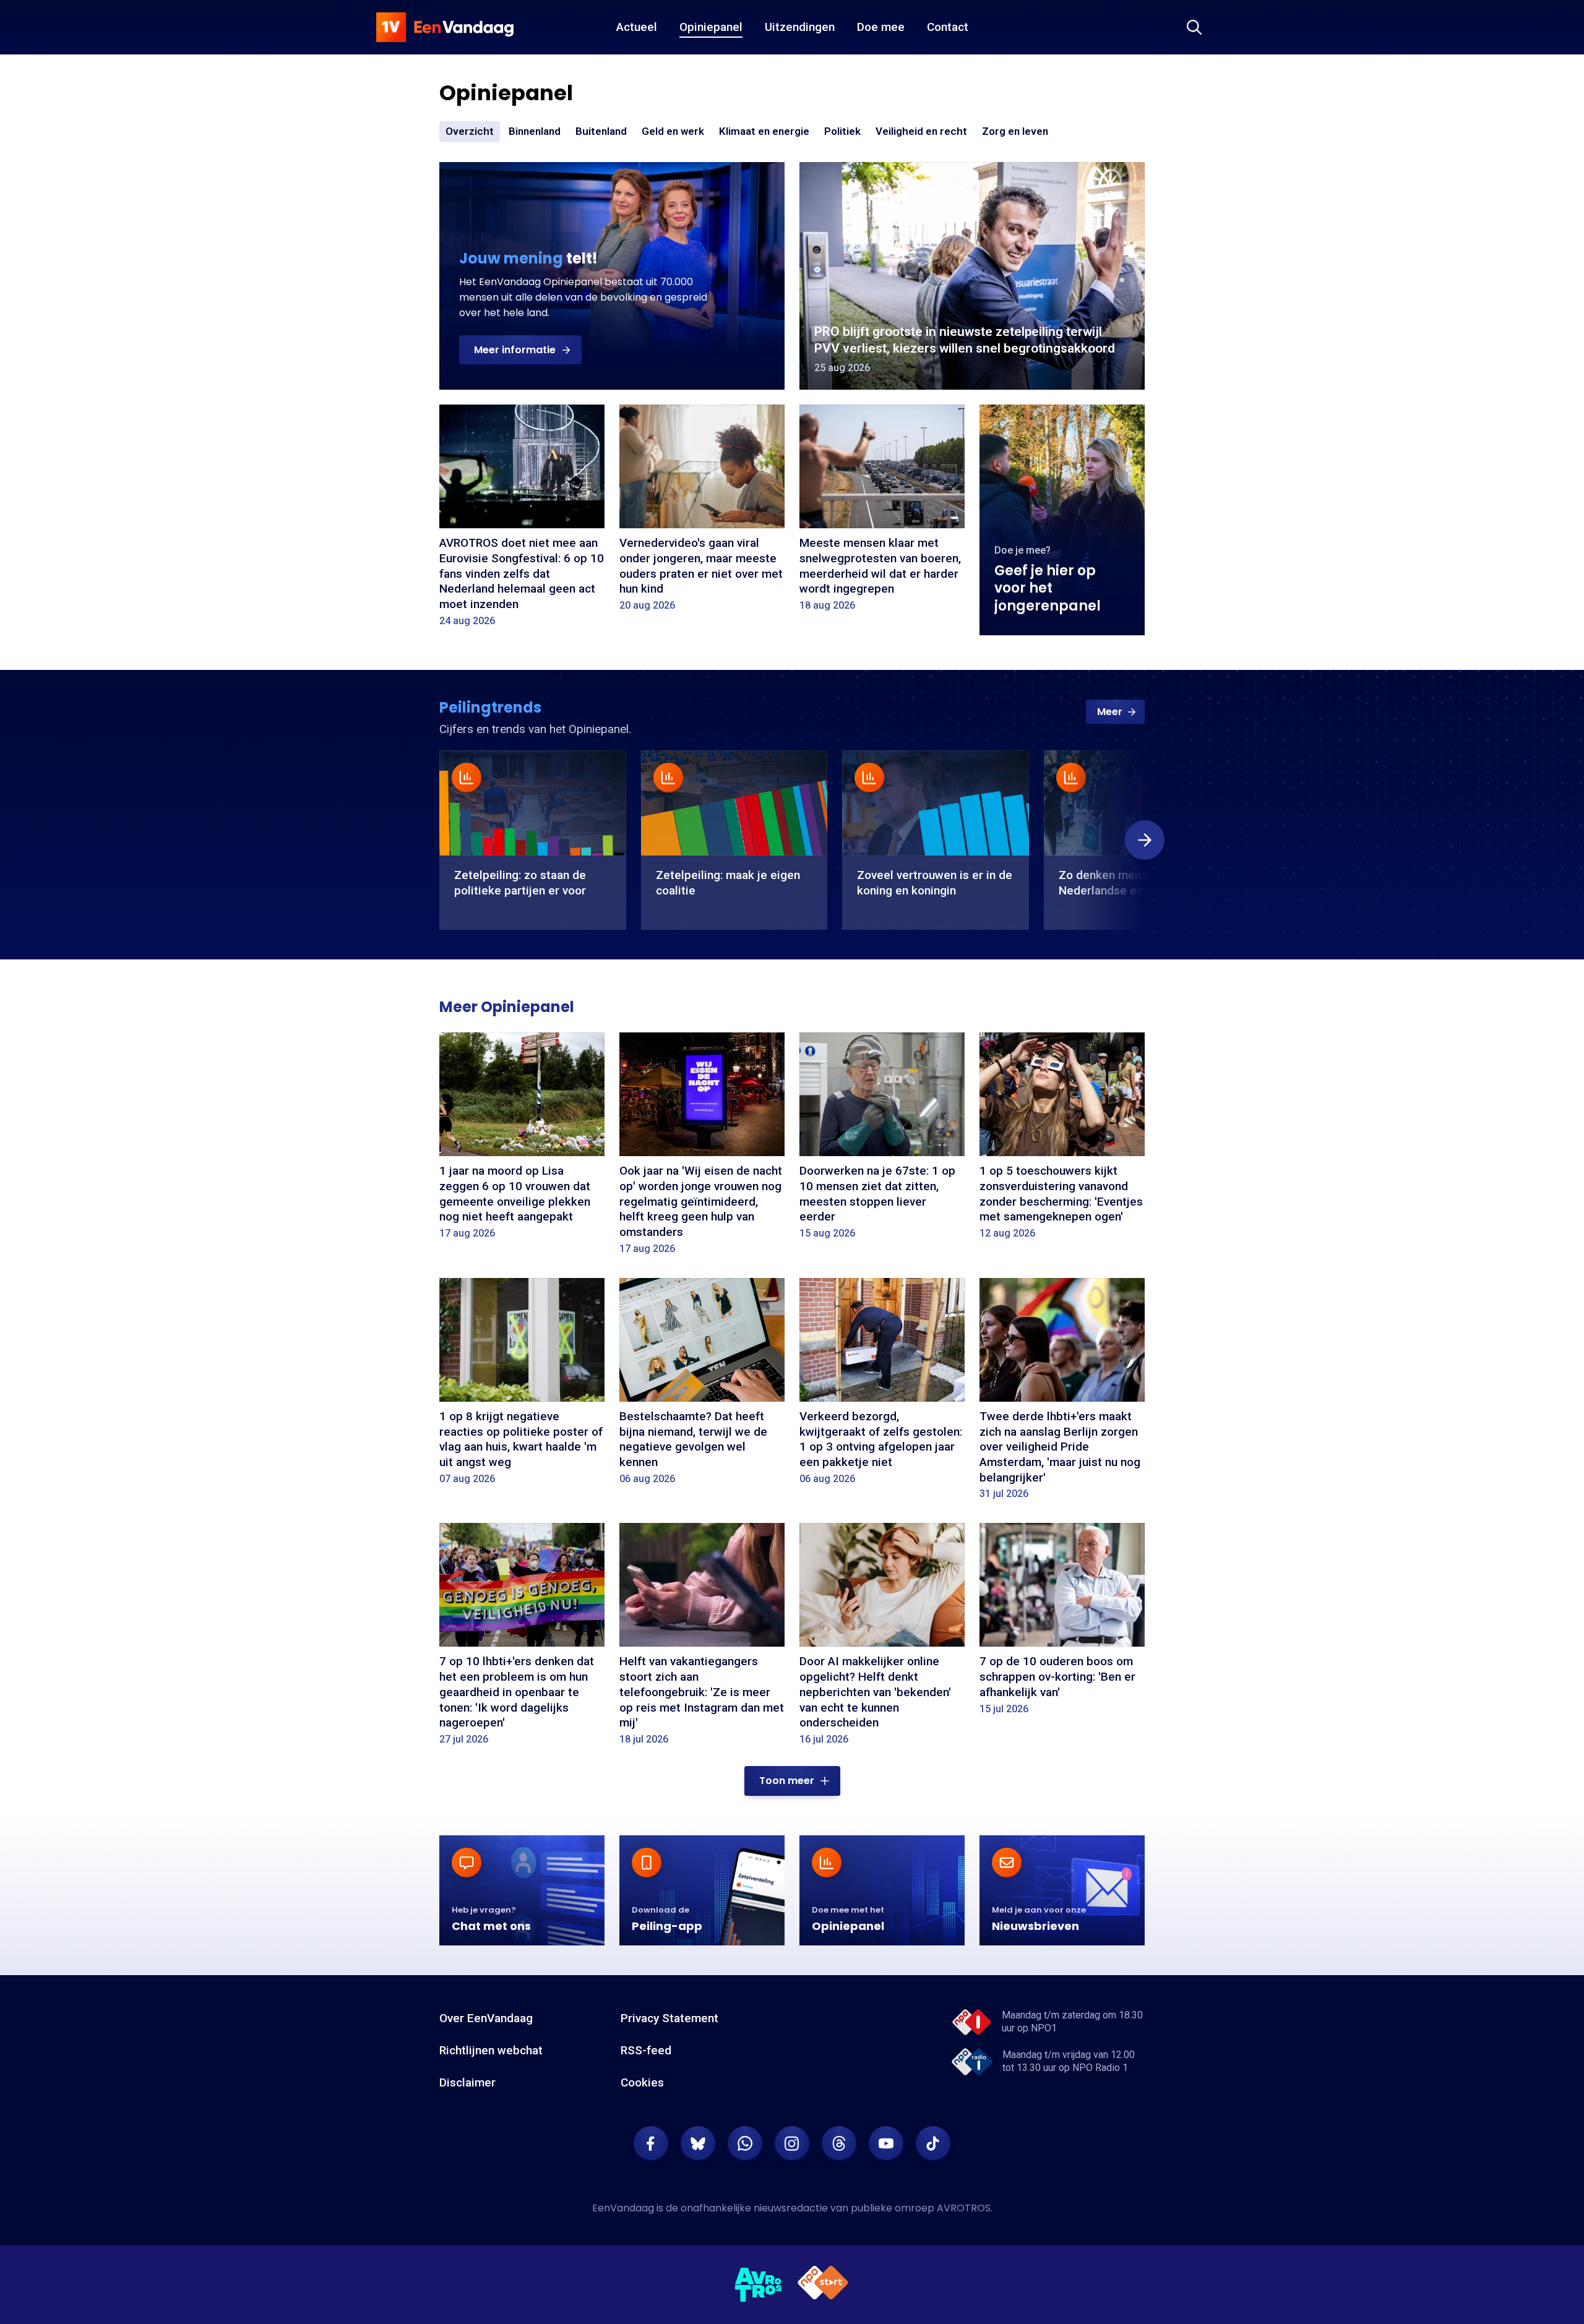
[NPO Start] (823, 2285)
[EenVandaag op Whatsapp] (745, 2143)
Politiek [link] (842, 131)
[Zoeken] (1194, 27)
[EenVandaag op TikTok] (933, 2143)
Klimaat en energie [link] (764, 132)
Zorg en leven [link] (1015, 132)
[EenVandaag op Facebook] (651, 2143)
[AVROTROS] (759, 2285)
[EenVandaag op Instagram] (792, 2143)
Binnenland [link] (535, 131)
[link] (1115, 712)
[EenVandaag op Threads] (839, 2143)
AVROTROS (964, 2208)
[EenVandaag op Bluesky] (698, 2143)
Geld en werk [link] (673, 132)
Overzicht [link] (470, 131)
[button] (520, 350)
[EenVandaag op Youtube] (886, 2143)
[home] (445, 27)
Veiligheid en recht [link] (921, 132)
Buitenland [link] (601, 131)
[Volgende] (1145, 840)
